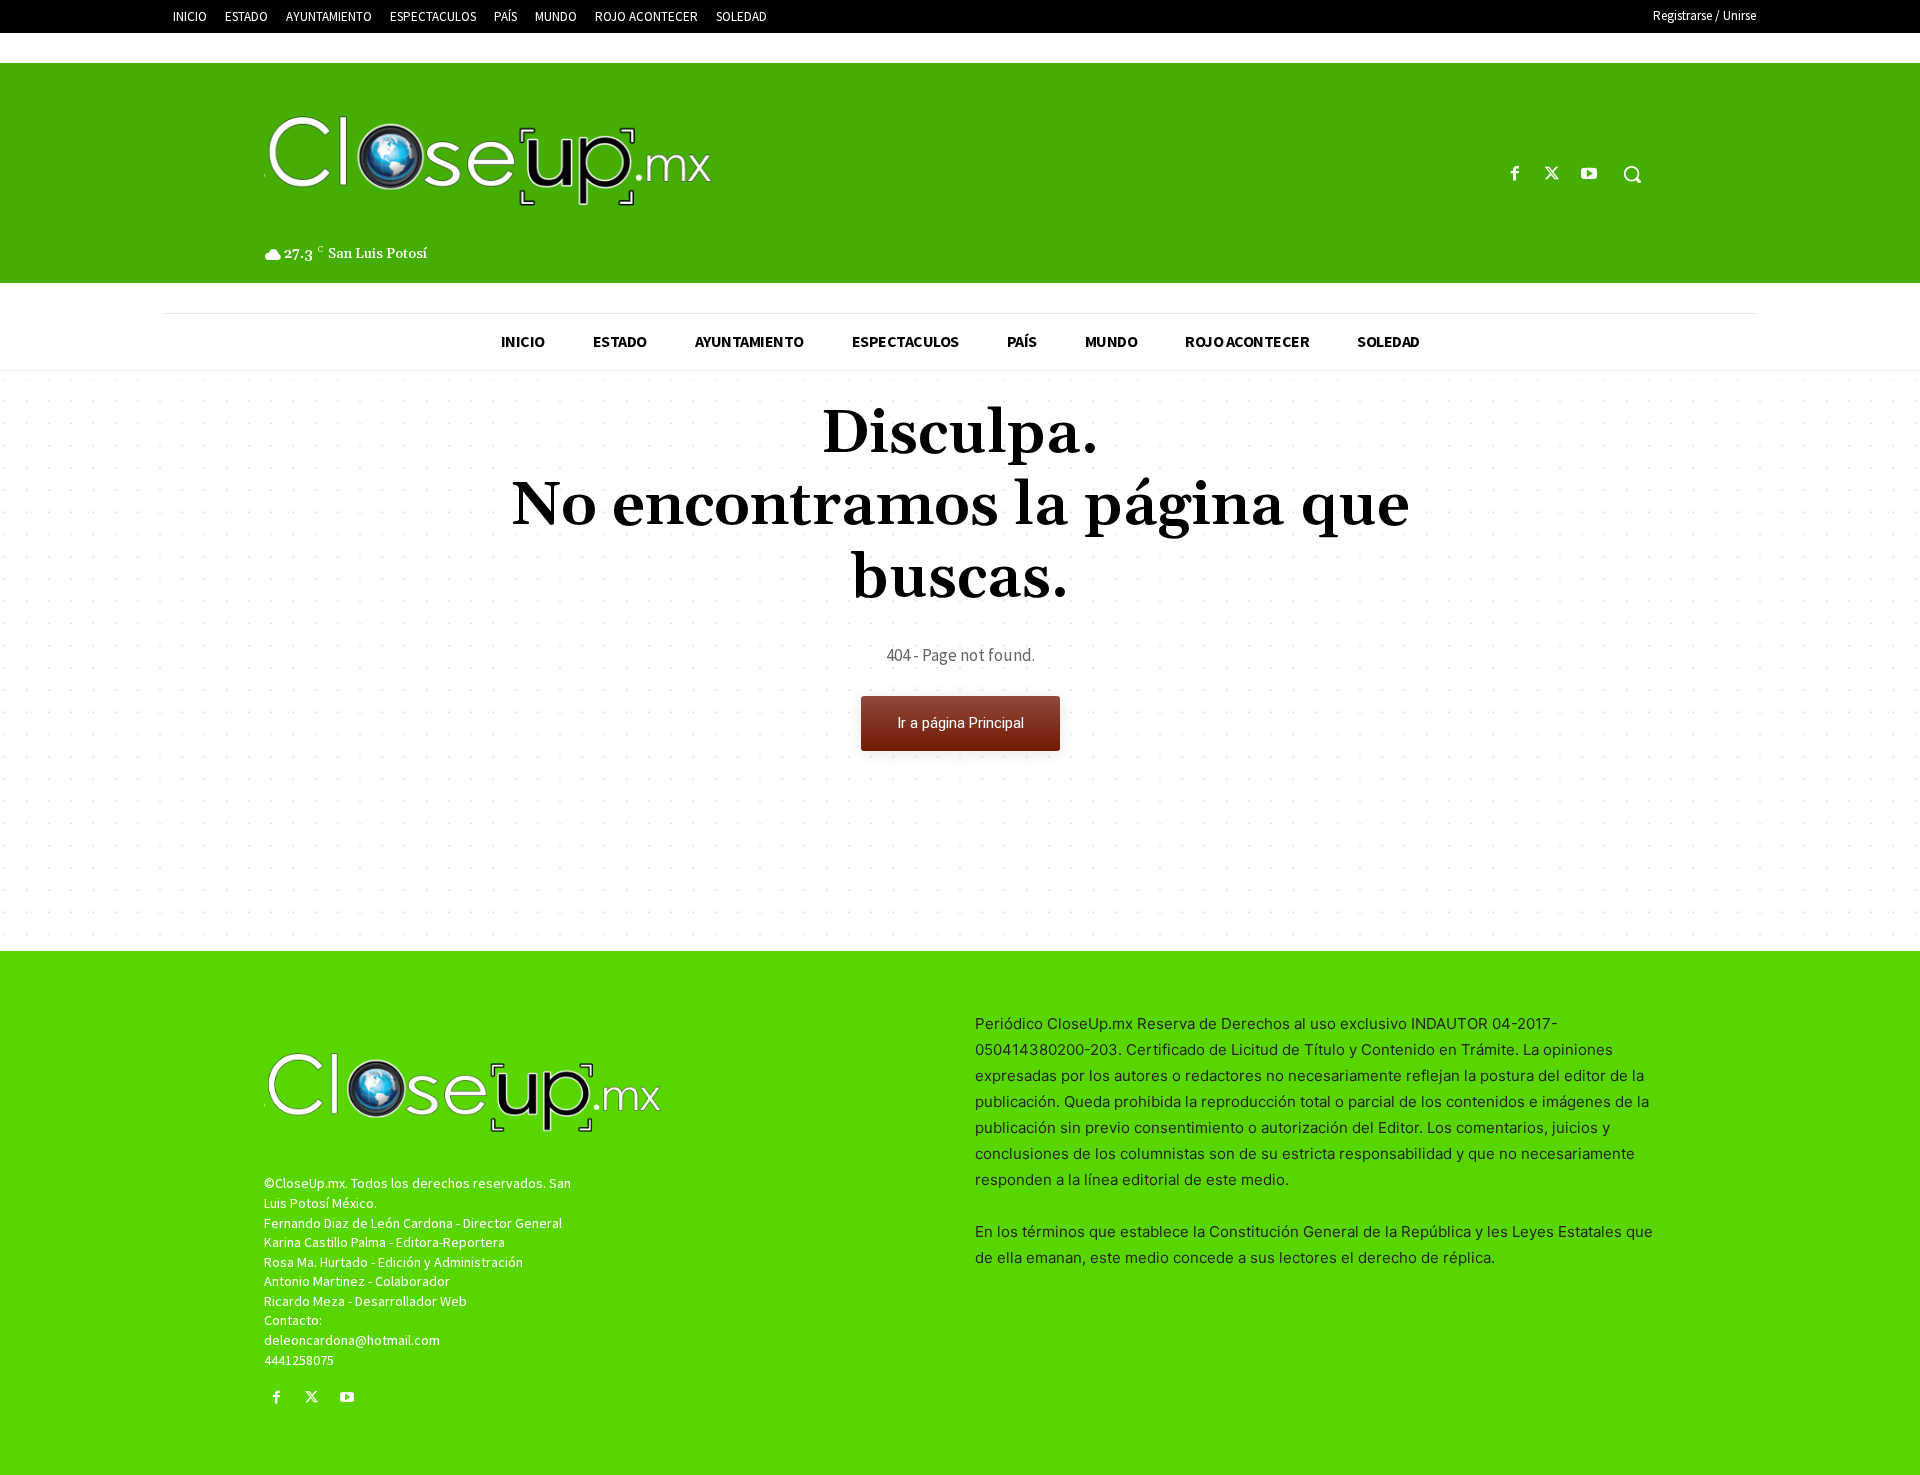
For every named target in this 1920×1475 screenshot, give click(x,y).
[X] (1552, 174)
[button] (1632, 174)
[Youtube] (1589, 174)
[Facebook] (1514, 174)
